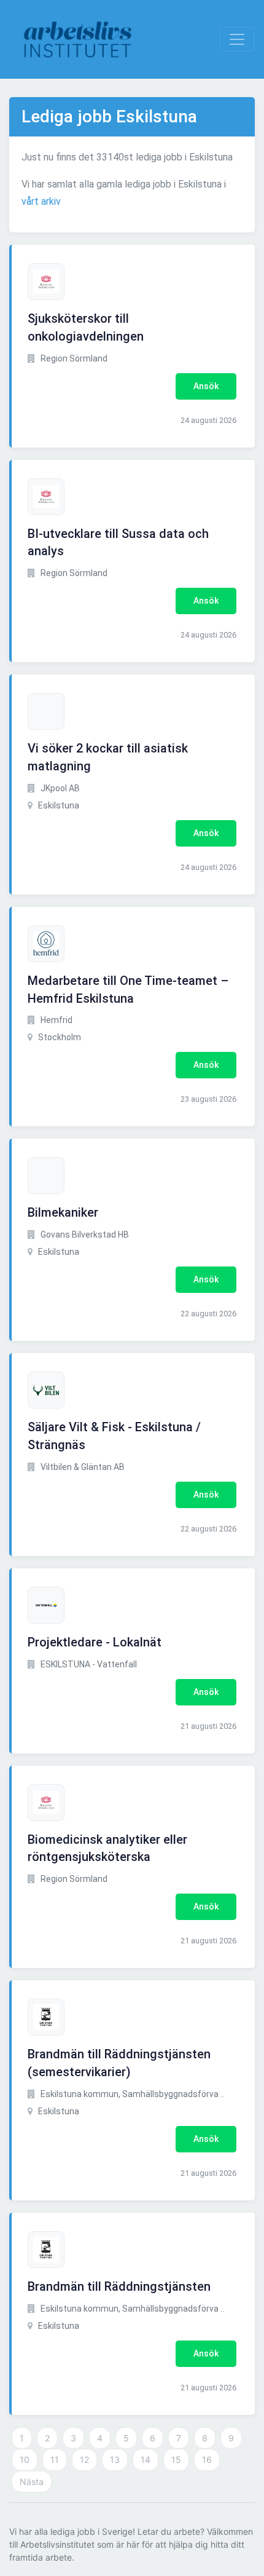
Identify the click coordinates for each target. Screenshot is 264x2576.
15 (176, 2459)
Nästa (32, 2482)
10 (25, 2459)
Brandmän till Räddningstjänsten (119, 2286)
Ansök (206, 386)
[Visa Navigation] (237, 39)
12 (84, 2459)
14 (146, 2459)
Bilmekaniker (63, 1212)
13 (115, 2459)
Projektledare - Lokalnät (95, 1642)
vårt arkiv (41, 201)
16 (207, 2459)
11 (55, 2459)
